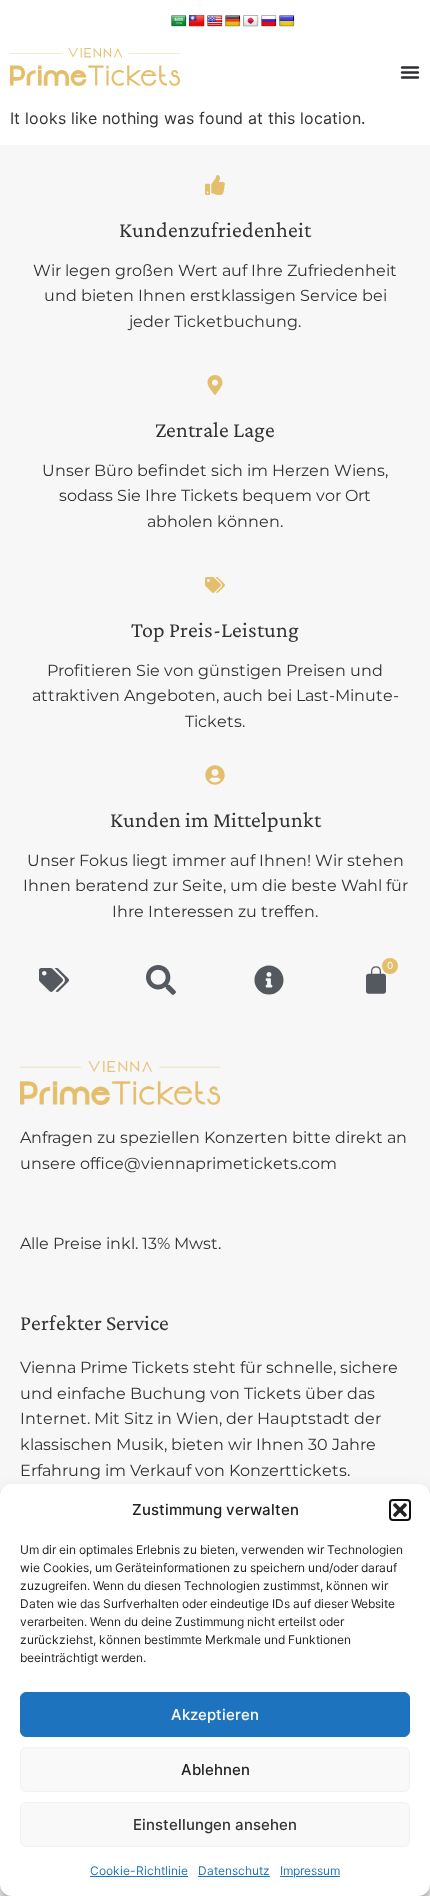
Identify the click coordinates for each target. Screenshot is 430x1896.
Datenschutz (234, 1870)
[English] (215, 21)
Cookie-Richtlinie (139, 1870)
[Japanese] (251, 21)
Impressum (310, 1870)
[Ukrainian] (287, 21)
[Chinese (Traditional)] (197, 21)
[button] (400, 1510)
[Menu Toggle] (410, 72)
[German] (233, 21)
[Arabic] (179, 21)
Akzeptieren (215, 1714)
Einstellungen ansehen (215, 1824)
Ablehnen (215, 1769)
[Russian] (269, 21)
